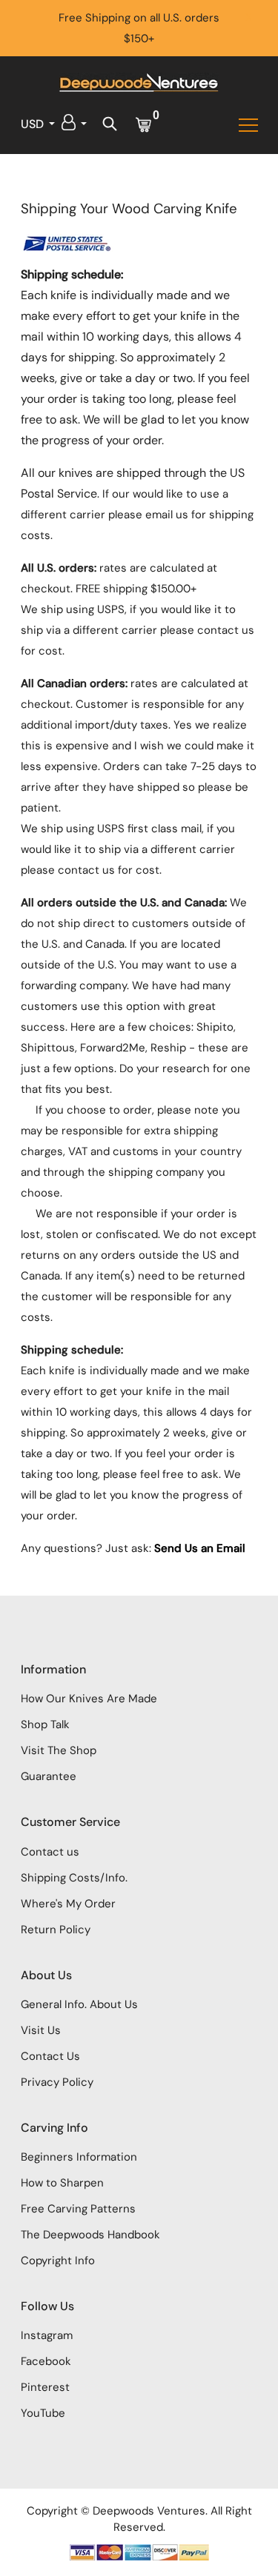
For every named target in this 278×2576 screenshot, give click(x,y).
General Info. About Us (79, 2004)
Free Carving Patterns (78, 2209)
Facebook (46, 2361)
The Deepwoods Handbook (90, 2235)
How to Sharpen (62, 2183)
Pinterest (45, 2387)
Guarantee (49, 1776)
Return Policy (56, 1930)
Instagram (47, 2335)
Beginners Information (79, 2157)
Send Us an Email (200, 1548)
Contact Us (50, 2056)
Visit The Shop (59, 1750)
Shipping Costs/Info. (74, 1878)
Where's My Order (68, 1904)
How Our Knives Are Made (89, 1699)
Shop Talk (45, 1724)
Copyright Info (58, 2261)
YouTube (43, 2413)
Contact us (50, 1852)
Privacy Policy (57, 2082)
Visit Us (41, 2030)
